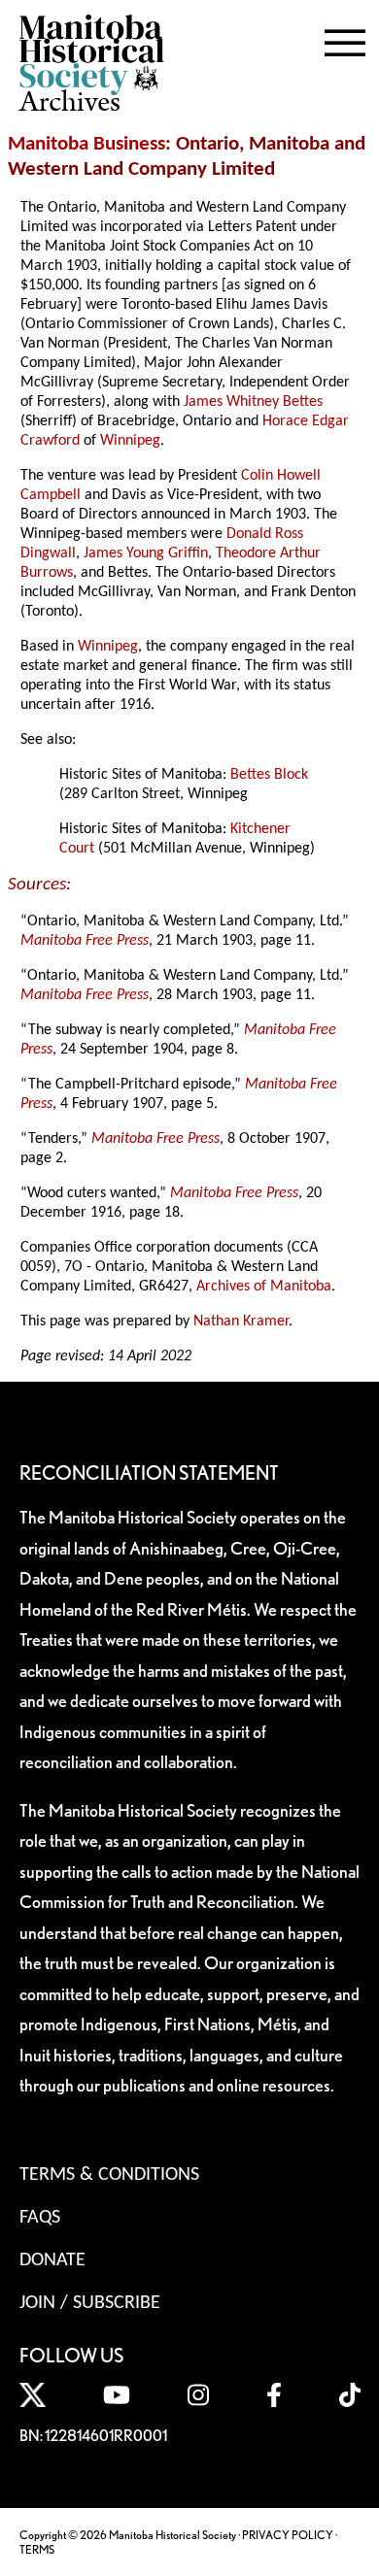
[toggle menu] (345, 39)
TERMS (37, 2549)
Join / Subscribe (90, 2303)
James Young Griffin (146, 553)
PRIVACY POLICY (288, 2535)
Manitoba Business (86, 144)
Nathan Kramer (241, 1321)
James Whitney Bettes (253, 402)
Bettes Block (269, 775)
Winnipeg (130, 441)
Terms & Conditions (109, 2175)
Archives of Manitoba (264, 1287)
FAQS (40, 2218)
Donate (52, 2260)
